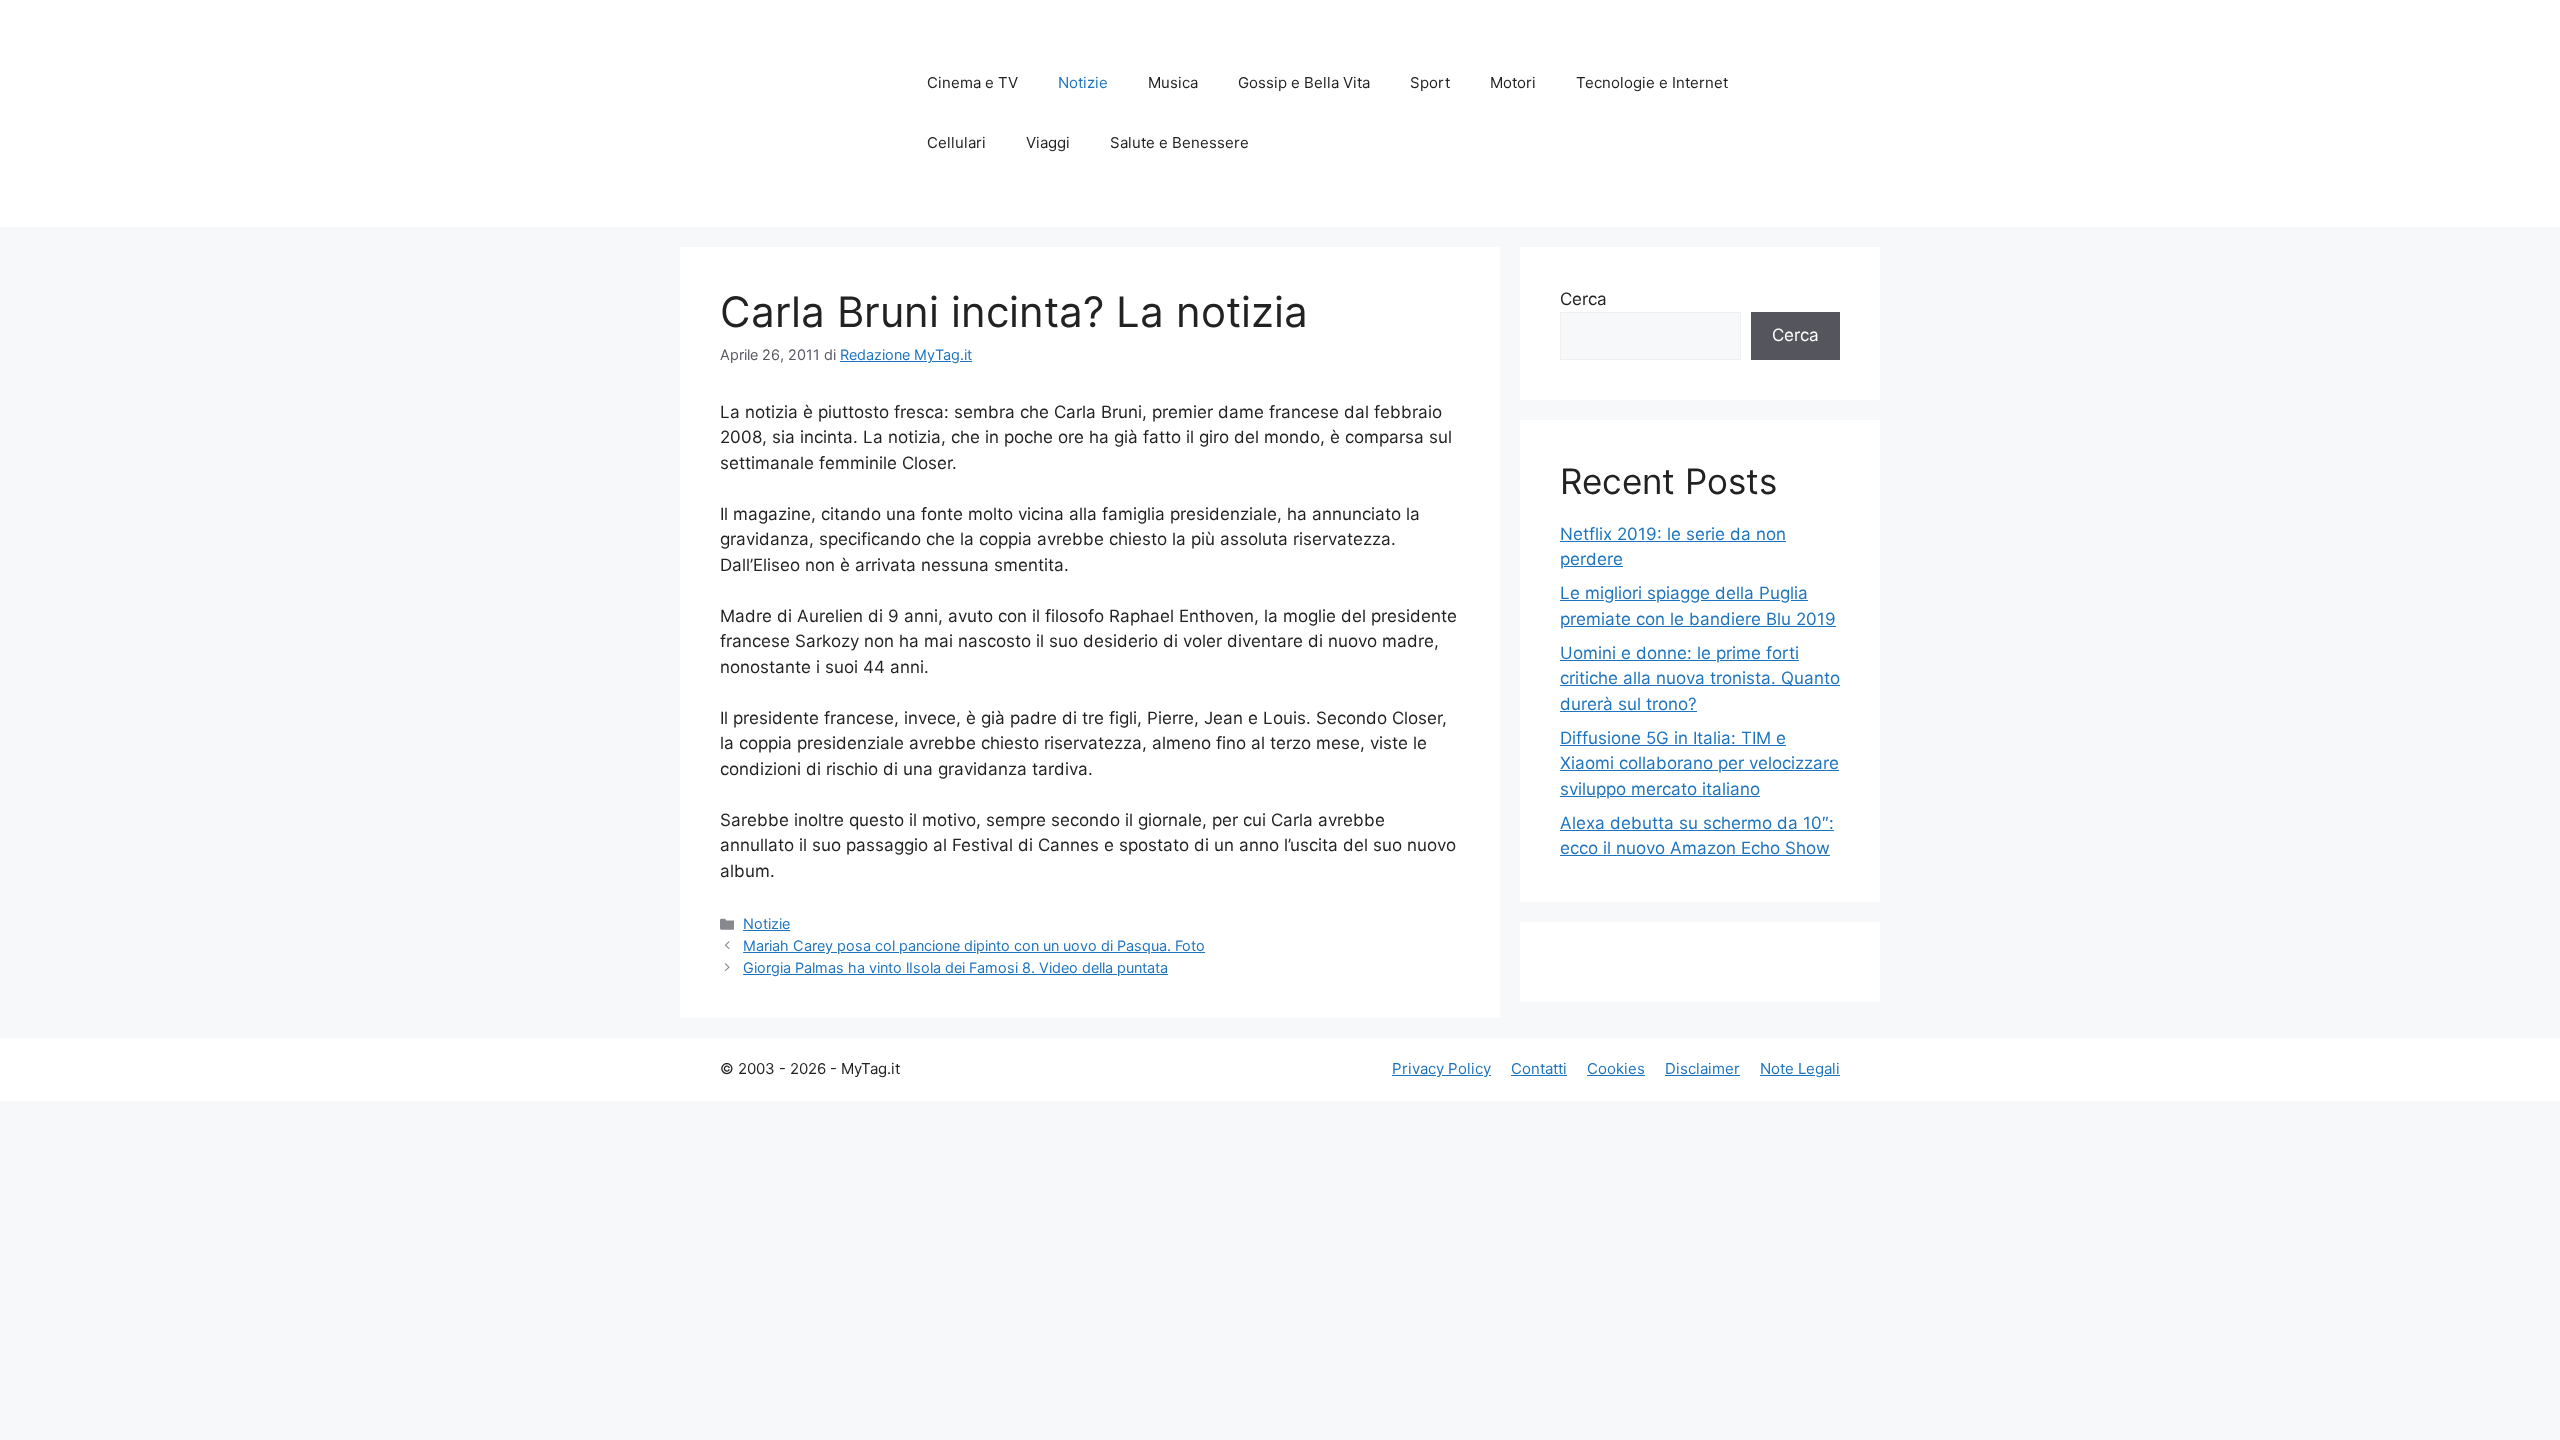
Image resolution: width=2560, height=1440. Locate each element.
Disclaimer (1702, 1068)
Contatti (1539, 1068)
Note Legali (1800, 1068)
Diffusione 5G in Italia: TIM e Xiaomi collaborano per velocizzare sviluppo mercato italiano (1699, 763)
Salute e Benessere (1179, 142)
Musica (1173, 82)
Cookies (1616, 1068)
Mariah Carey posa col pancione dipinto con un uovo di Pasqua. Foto (974, 945)
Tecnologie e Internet (1652, 82)
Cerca (1583, 299)
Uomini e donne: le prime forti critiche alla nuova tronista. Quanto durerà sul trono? (1700, 678)
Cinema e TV (972, 82)
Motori (1513, 82)
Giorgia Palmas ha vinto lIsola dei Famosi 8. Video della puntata (955, 967)
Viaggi (1048, 142)
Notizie (1083, 82)
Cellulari (956, 142)
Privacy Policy (1441, 1068)
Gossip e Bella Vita (1304, 82)
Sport (1430, 82)
